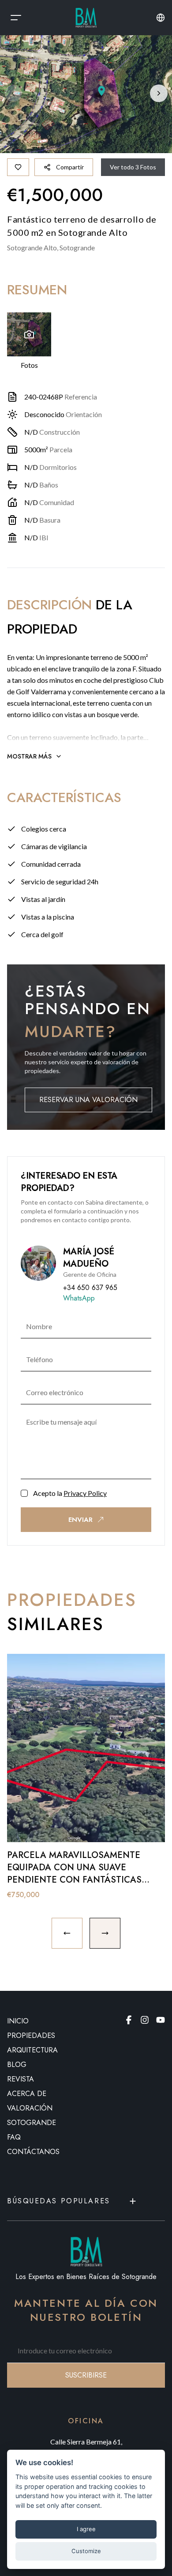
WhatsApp (79, 1298)
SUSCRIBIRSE (86, 2375)
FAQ (14, 2137)
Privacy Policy (85, 1493)
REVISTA (21, 2079)
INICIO (18, 2021)
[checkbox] (24, 1493)
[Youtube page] (161, 2020)
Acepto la (70, 1493)
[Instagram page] (145, 2020)
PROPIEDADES (31, 2036)
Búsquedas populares (59, 2201)
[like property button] (18, 167)
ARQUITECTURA (32, 2050)
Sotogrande (32, 2123)
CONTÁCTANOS (33, 2152)
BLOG (17, 2065)
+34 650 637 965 (90, 1288)
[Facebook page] (129, 2020)
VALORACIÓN (30, 2108)
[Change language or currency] (161, 18)
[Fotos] (29, 334)
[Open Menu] (16, 18)
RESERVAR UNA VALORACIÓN (88, 1100)
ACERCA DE (27, 2094)
